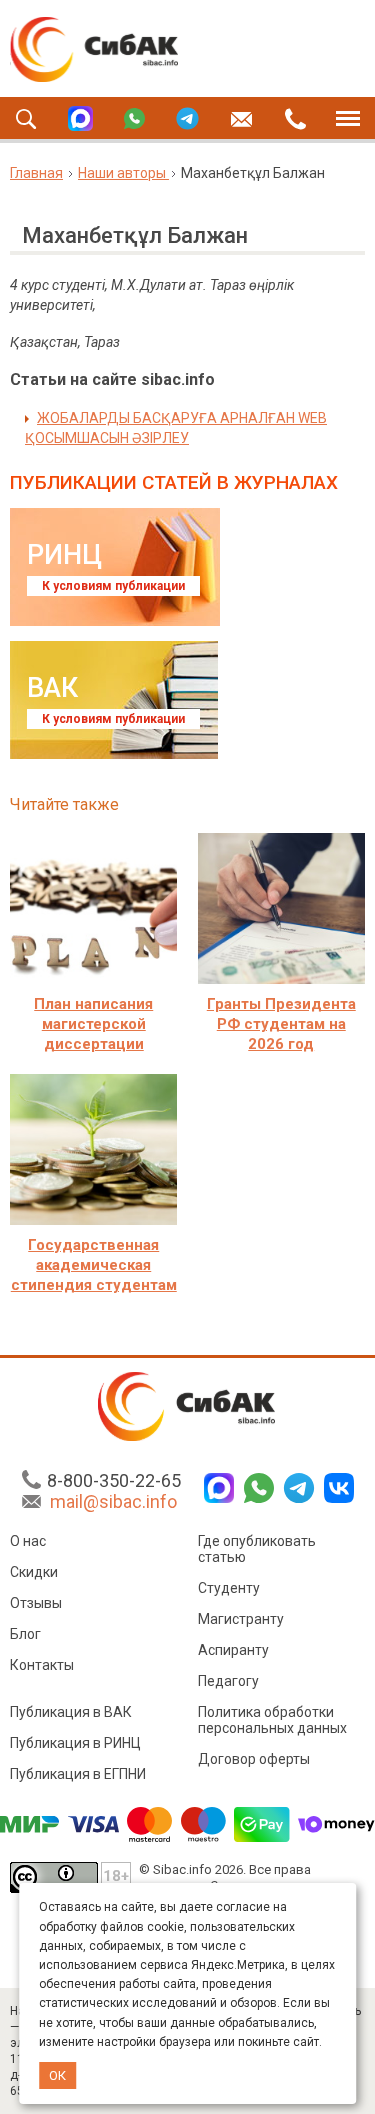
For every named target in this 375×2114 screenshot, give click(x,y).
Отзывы (36, 1603)
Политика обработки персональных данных (272, 1720)
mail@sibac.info (113, 1501)
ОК (57, 2075)
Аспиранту (233, 1650)
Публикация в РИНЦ (75, 1743)
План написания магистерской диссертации (93, 1024)
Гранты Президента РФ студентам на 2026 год (281, 1024)
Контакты (42, 1665)
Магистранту (241, 1619)
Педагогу (228, 1681)
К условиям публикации (113, 586)
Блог (25, 1634)
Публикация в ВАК (71, 1712)
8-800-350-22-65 (114, 1480)
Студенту (229, 1588)
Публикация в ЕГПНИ (78, 1774)
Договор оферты (254, 1759)
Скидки (34, 1572)
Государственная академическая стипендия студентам (94, 1265)
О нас (28, 1541)
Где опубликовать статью (257, 1549)
